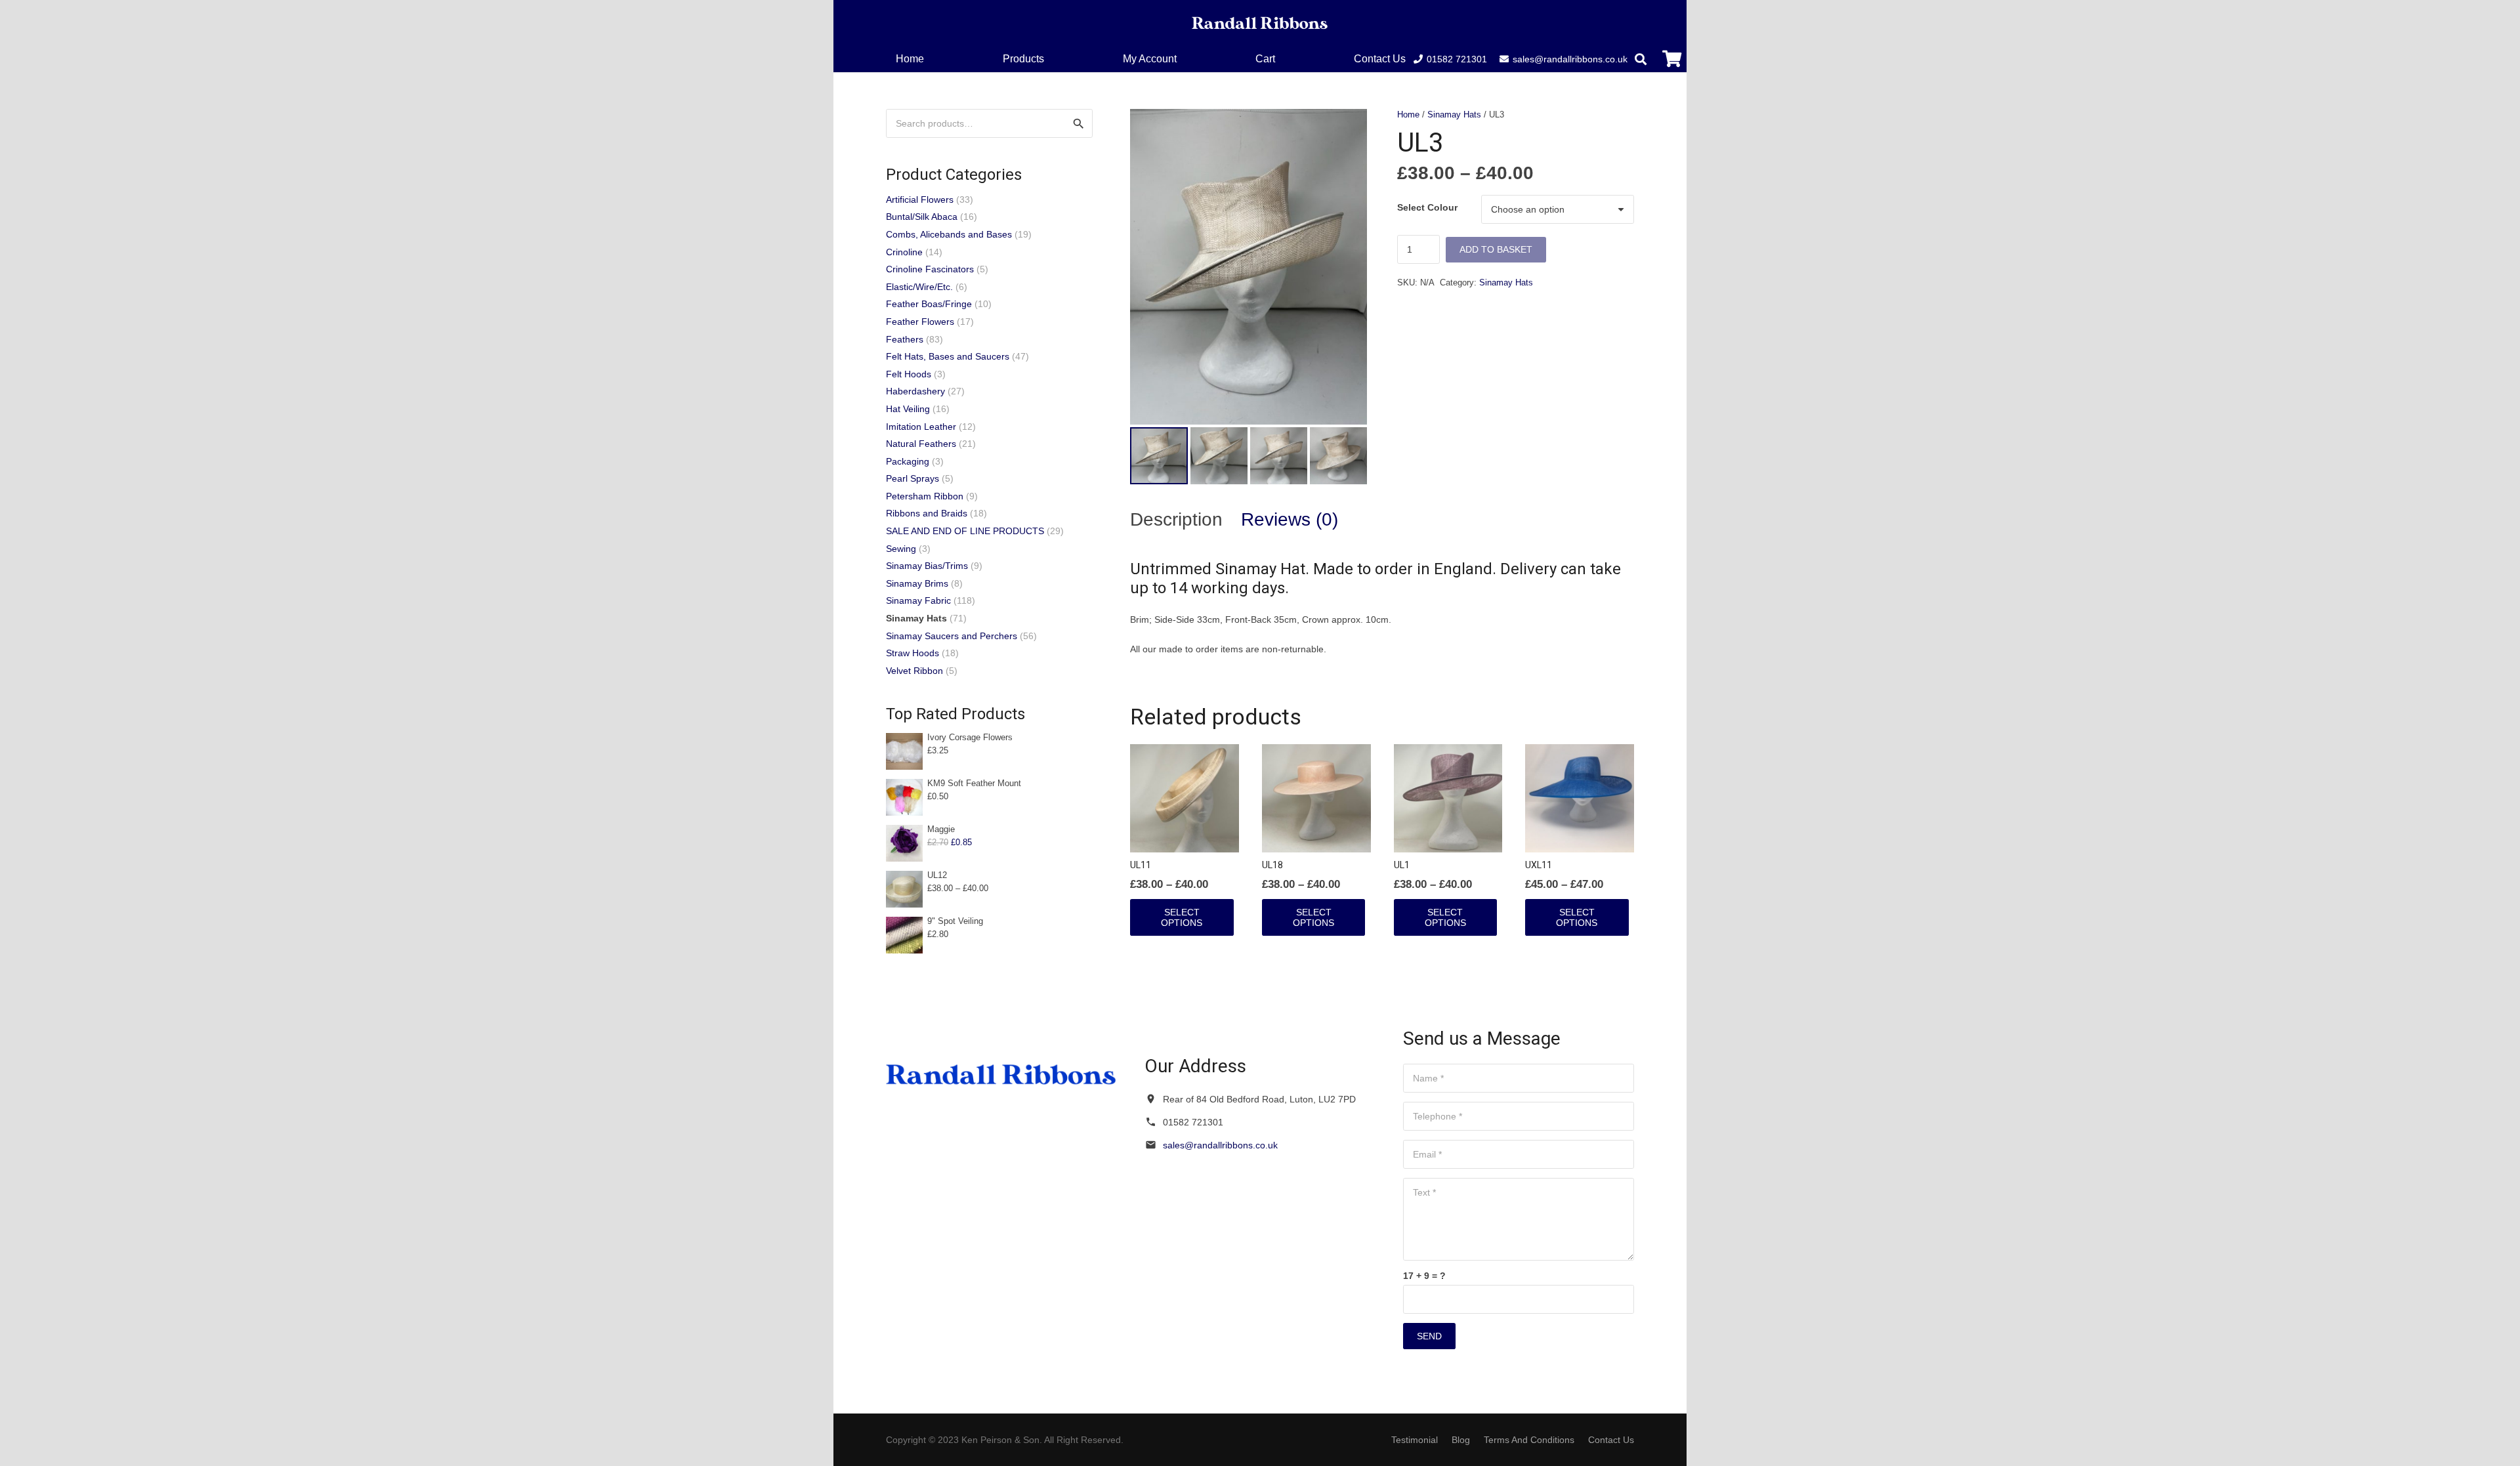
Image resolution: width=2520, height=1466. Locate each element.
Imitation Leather (921, 427)
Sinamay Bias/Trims (927, 566)
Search (1078, 123)
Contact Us (1611, 1440)
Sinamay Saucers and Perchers (952, 636)
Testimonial (1415, 1440)
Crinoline (904, 252)
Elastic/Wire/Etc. (919, 287)
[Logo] (1260, 23)
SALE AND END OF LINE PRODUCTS (965, 531)
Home (1408, 115)
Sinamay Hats (1454, 115)
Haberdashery (915, 391)
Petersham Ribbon (925, 496)
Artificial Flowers (920, 199)
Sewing (901, 549)
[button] (1285, 59)
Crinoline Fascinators (930, 269)
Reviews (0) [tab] (1290, 519)
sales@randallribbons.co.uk (1220, 1145)
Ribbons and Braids (927, 513)
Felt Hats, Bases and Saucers (948, 356)
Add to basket (1496, 249)
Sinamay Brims (917, 583)
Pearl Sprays (913, 478)
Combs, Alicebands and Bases (949, 234)
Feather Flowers (920, 322)
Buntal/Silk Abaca (922, 217)
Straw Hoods (913, 653)
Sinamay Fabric (918, 600)
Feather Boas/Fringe (929, 304)
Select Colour (1427, 207)
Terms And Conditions (1529, 1440)
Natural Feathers (921, 444)
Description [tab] (1176, 519)
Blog (1461, 1440)
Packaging (908, 461)
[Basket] (1672, 59)
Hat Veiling (908, 409)
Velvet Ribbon (914, 671)
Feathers (905, 339)
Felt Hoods (909, 374)
